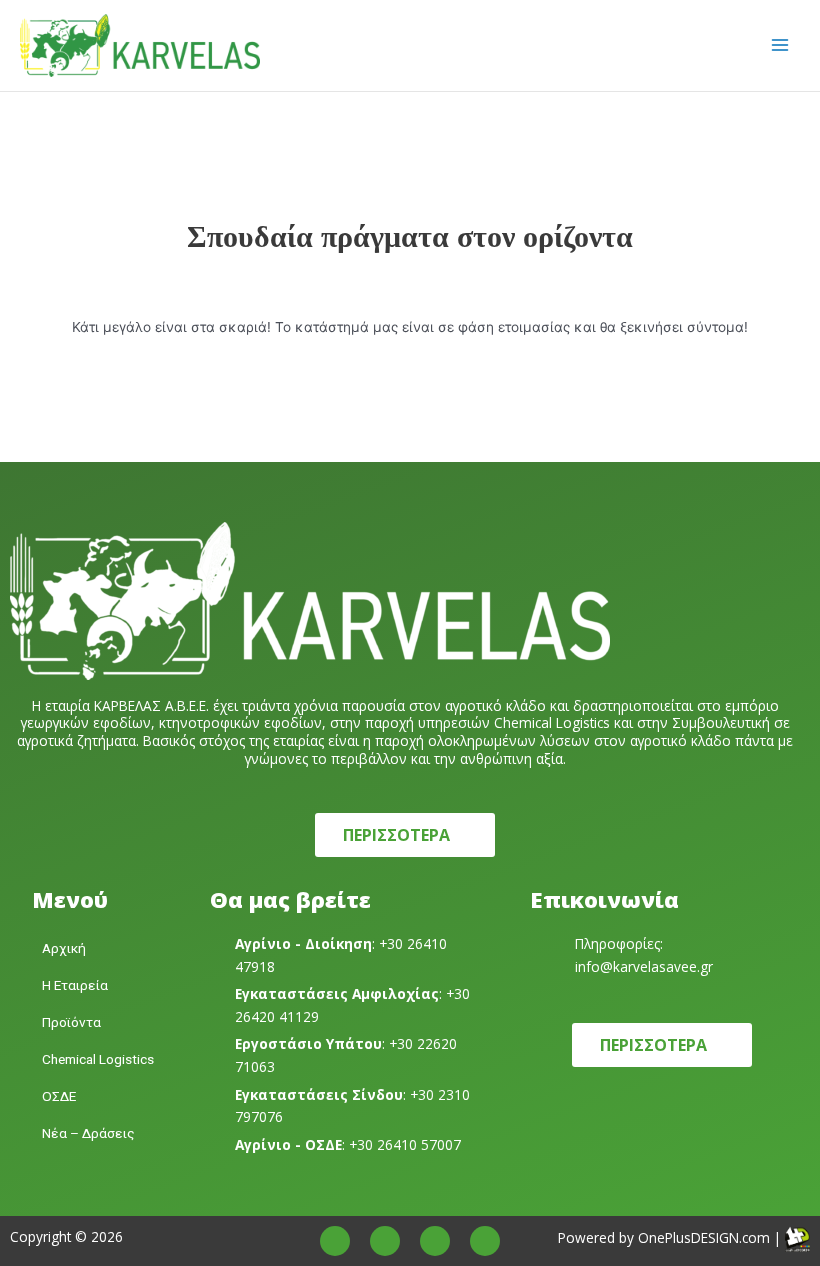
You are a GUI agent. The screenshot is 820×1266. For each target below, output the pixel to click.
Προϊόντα (71, 1022)
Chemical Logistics (98, 1059)
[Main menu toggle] (780, 45)
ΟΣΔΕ (59, 1096)
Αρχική (64, 948)
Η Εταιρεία (75, 985)
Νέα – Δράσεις (88, 1133)
